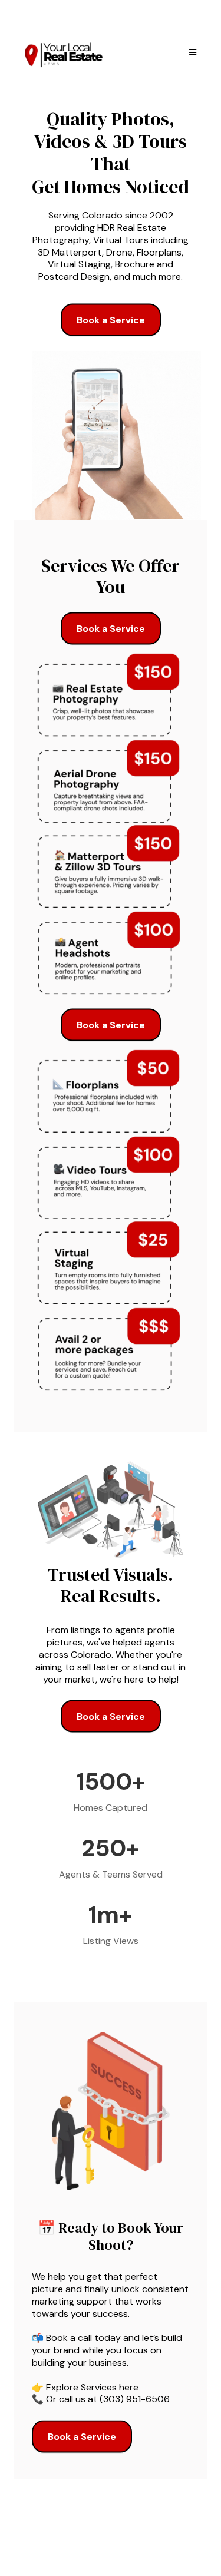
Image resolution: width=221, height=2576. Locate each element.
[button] (191, 52)
